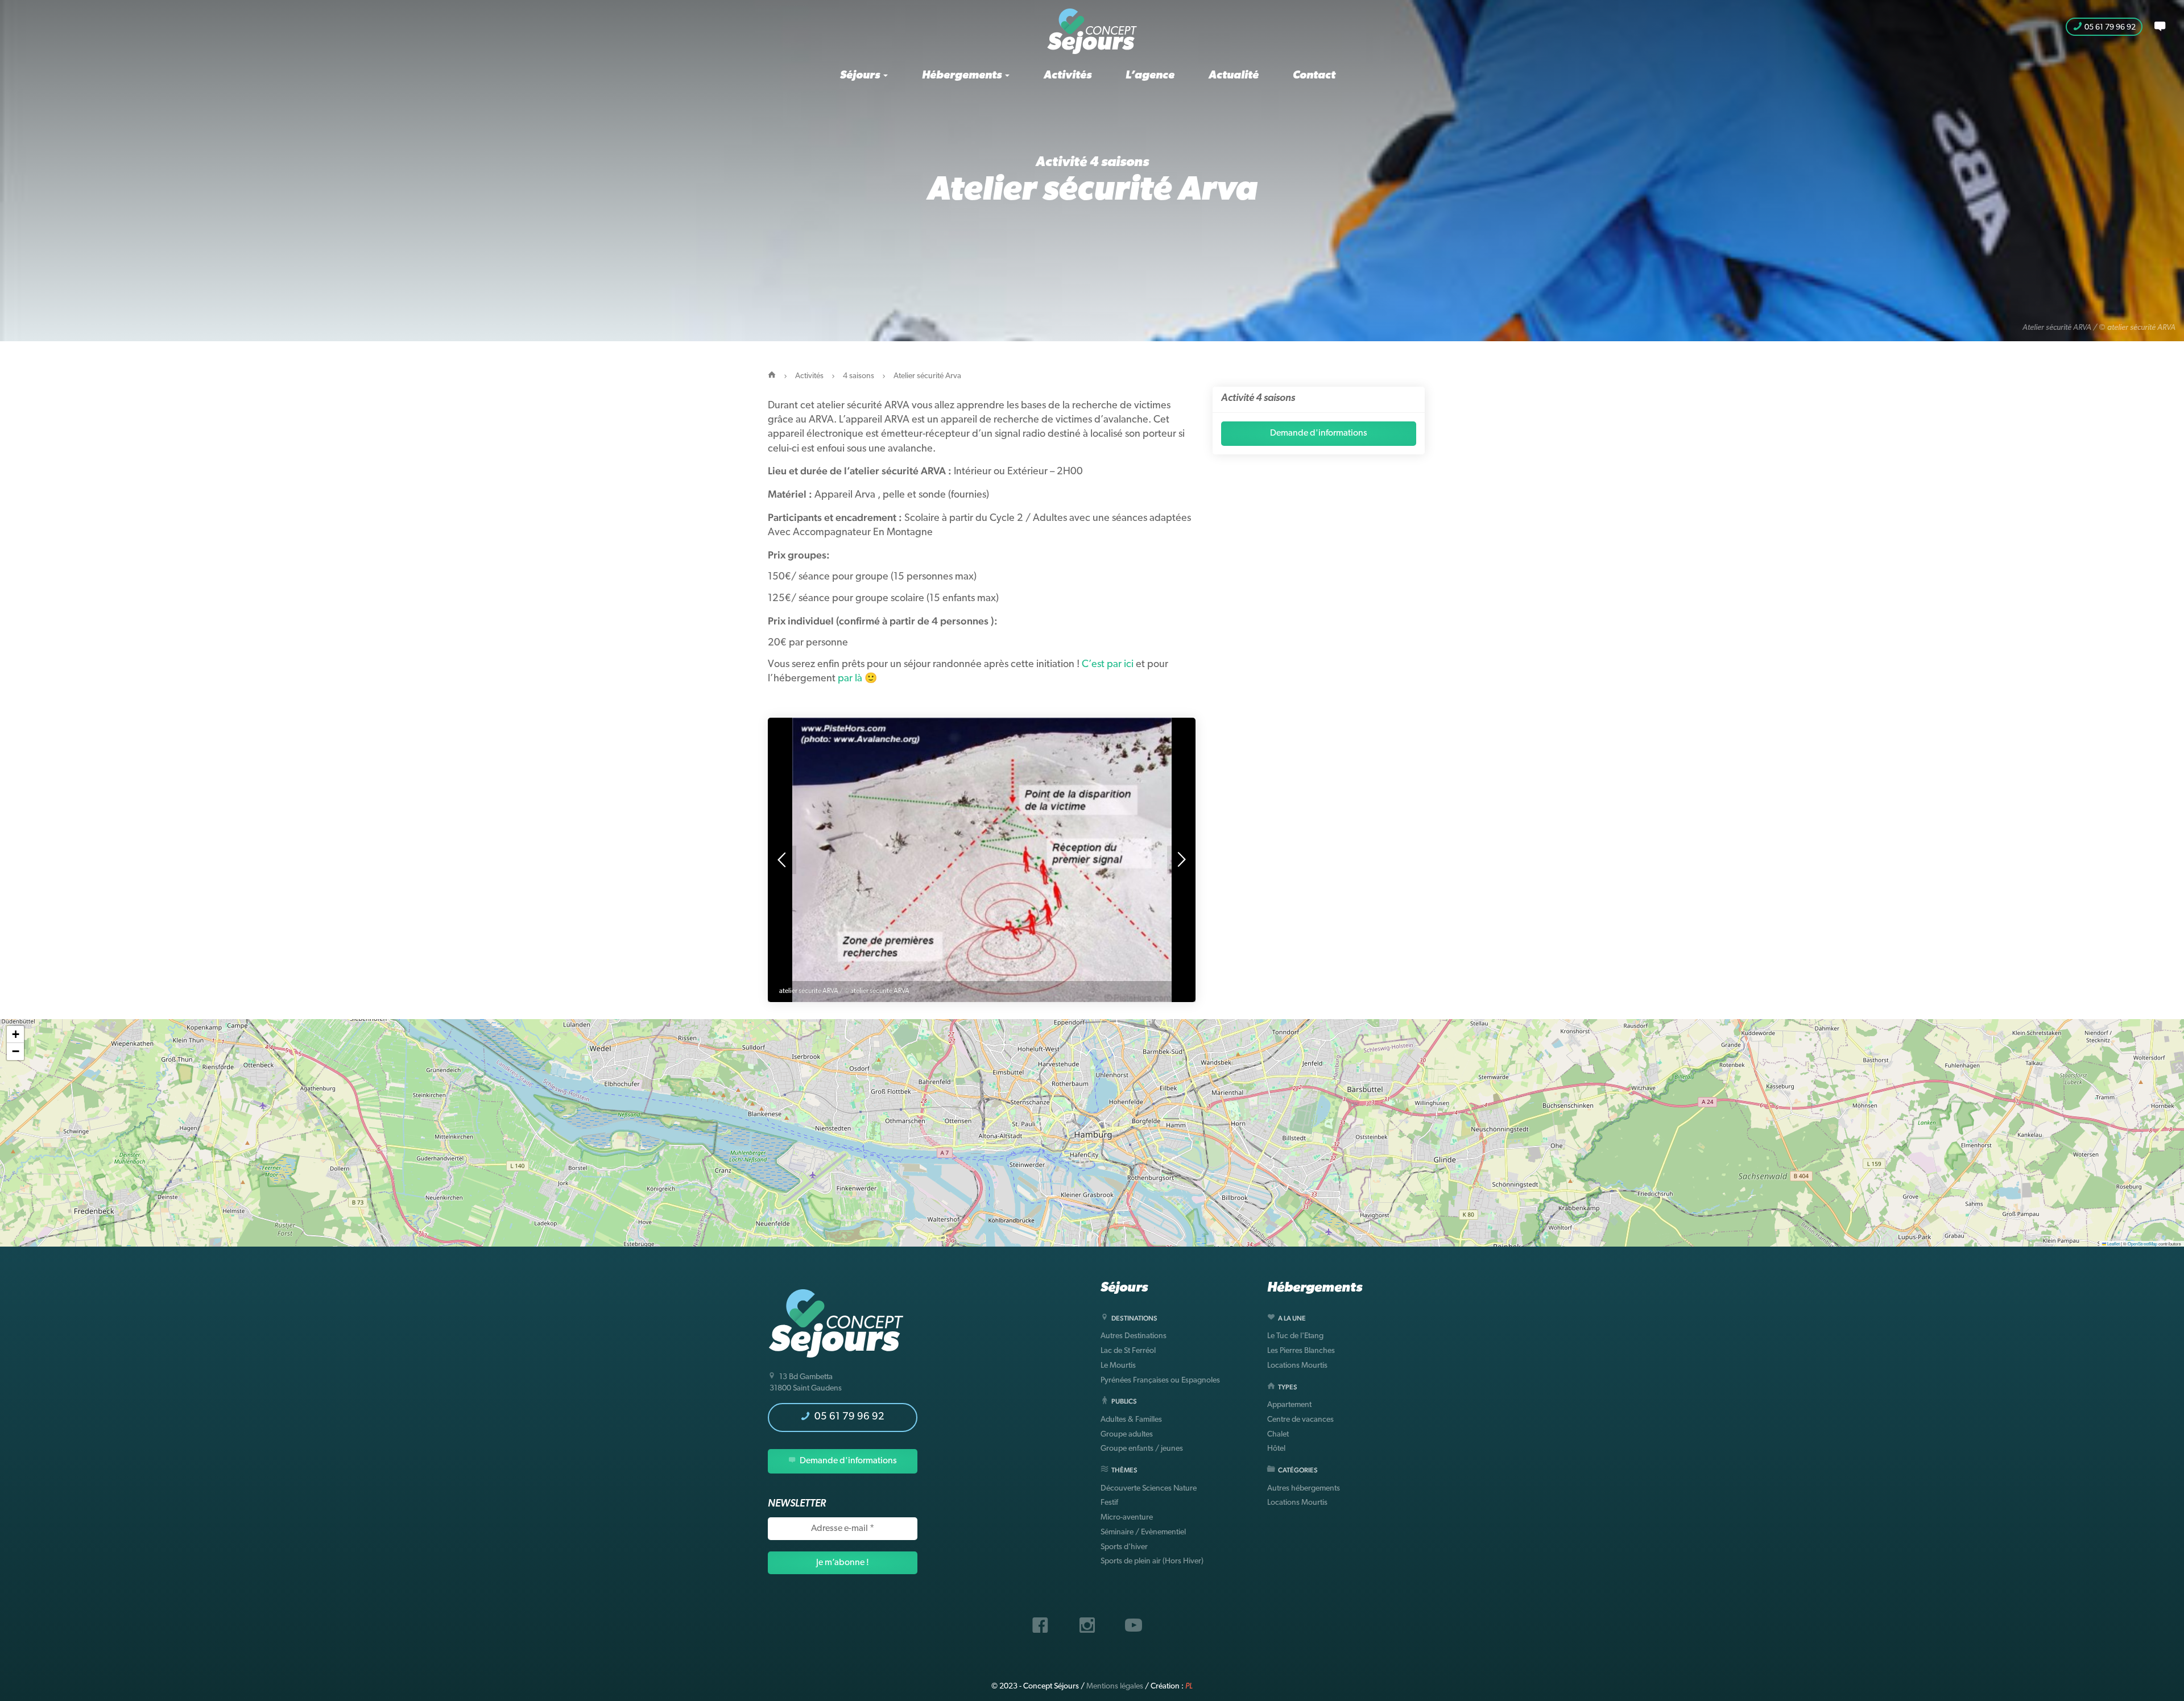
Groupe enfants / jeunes (1142, 1449)
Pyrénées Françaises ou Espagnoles (1160, 1381)
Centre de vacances (1300, 1420)
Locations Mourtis (1297, 1366)
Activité (1063, 163)
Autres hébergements (1304, 1489)
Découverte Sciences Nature (1149, 1489)
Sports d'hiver (1124, 1547)
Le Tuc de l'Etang (1295, 1336)
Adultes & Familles (1131, 1420)
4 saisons (1119, 163)
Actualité (1234, 76)
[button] (15, 1034)
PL (1189, 1686)
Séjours (861, 76)
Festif (1109, 1503)
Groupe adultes (1127, 1435)
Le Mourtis (1118, 1366)
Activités (1068, 76)
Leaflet (2113, 1243)
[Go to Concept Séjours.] (772, 376)
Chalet (1278, 1435)
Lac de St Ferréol (1128, 1351)
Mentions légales (1115, 1686)
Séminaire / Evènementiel (1143, 1532)
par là (850, 679)
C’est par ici (1108, 665)
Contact (1314, 76)
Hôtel (1276, 1449)
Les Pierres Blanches (1301, 1351)
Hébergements (963, 76)
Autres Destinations (1134, 1336)
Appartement (1289, 1405)
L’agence (1150, 76)
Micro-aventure (1127, 1518)
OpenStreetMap (2142, 1243)
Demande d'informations (1319, 433)
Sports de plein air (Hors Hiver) (1152, 1561)
